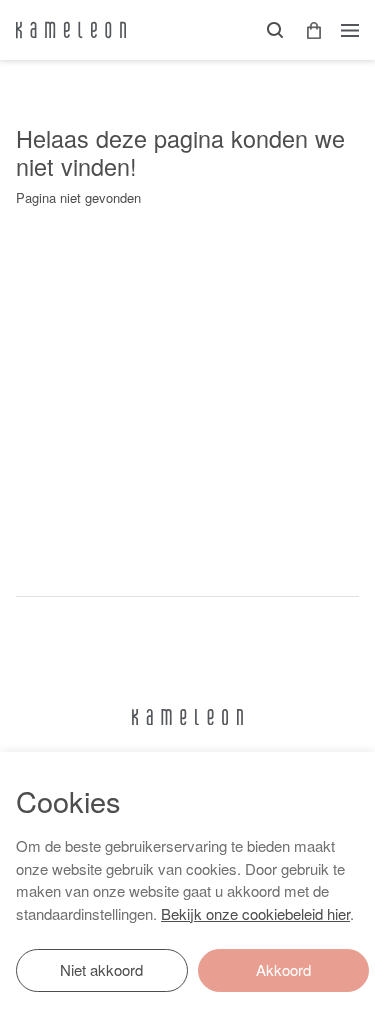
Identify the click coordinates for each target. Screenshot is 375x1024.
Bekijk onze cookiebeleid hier (255, 913)
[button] (307, 30)
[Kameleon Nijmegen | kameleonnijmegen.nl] (71, 30)
